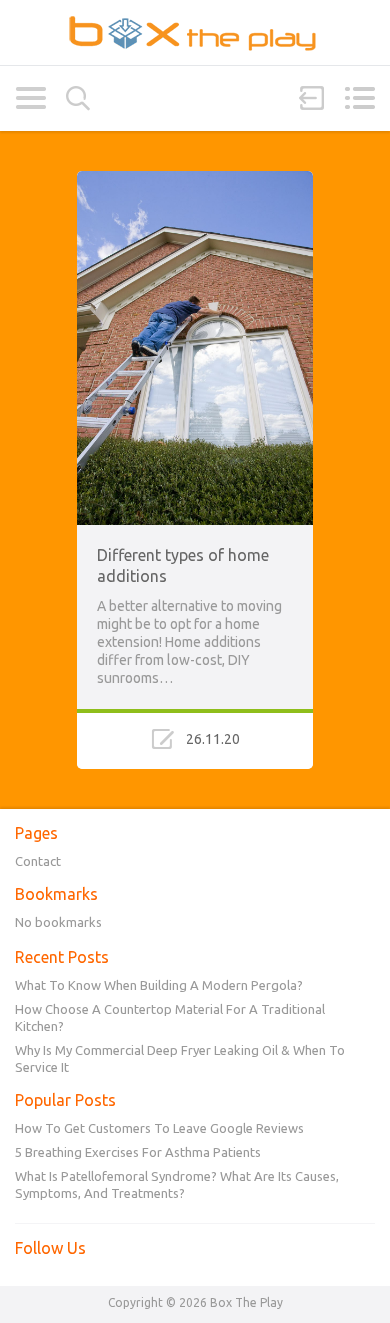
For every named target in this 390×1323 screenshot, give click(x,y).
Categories (30, 98)
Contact (38, 861)
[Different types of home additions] (195, 180)
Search (78, 98)
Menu (359, 98)
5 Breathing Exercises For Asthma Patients (138, 1152)
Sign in (312, 98)
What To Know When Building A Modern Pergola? (159, 985)
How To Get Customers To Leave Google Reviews (159, 1128)
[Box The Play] (195, 32)
